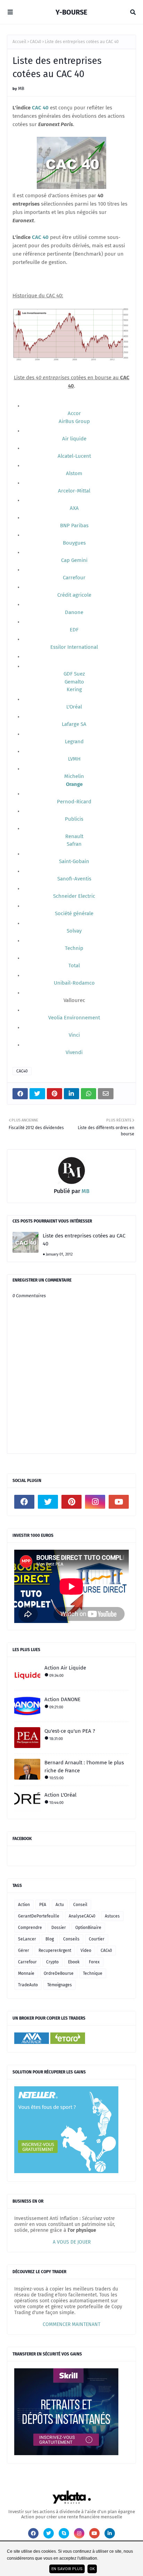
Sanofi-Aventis (74, 879)
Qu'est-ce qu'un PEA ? (70, 1731)
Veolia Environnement (74, 1018)
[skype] (64, 2533)
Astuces (112, 1916)
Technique (93, 1973)
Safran (74, 844)
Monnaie (26, 1973)
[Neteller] (66, 2172)
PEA (43, 1905)
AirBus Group (74, 421)
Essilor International (74, 647)
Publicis (74, 819)
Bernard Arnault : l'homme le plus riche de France (84, 1767)
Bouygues (74, 543)
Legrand (74, 742)
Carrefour (74, 578)
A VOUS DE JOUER (72, 2242)
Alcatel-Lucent (74, 456)
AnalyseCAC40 (82, 1916)
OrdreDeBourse (59, 1973)
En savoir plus (67, 2569)
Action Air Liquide (65, 1668)
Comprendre (30, 1928)
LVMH (74, 759)
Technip (74, 948)
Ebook (74, 1962)
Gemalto (74, 682)
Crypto (52, 1962)
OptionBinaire (88, 1928)
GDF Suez (74, 674)
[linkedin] (110, 2533)
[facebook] (24, 1502)
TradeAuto (28, 1985)
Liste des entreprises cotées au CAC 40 (84, 1240)
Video (86, 1950)
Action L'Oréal (60, 1795)
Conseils (71, 1939)
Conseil (80, 1905)
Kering (74, 689)
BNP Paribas (74, 525)
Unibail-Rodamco (74, 983)
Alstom (74, 473)
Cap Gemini (74, 560)
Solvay (74, 931)
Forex (94, 1962)
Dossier (59, 1928)
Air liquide (74, 439)
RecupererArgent (55, 1950)
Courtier (97, 1939)
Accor (74, 413)
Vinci (74, 1035)
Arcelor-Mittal (74, 491)
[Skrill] (66, 2454)
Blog (50, 1939)
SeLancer (27, 1939)
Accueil (19, 42)
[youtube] (119, 1502)
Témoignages (60, 1985)
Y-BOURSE (71, 12)
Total (74, 966)
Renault (74, 836)
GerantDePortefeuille (39, 1916)
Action (24, 1905)
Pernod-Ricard (74, 802)
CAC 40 (40, 108)
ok (92, 2569)
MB (21, 88)
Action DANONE (62, 1699)
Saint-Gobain (74, 861)
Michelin (74, 776)
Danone (74, 612)
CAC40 (36, 42)
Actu (60, 1905)
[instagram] (95, 1502)
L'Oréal (74, 707)
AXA (74, 508)
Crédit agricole (74, 595)
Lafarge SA (74, 724)
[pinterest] (71, 1502)
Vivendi (74, 1052)
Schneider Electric (74, 896)
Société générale (74, 913)
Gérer (24, 1950)
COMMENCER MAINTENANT (71, 2324)
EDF (74, 630)
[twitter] (48, 1502)
